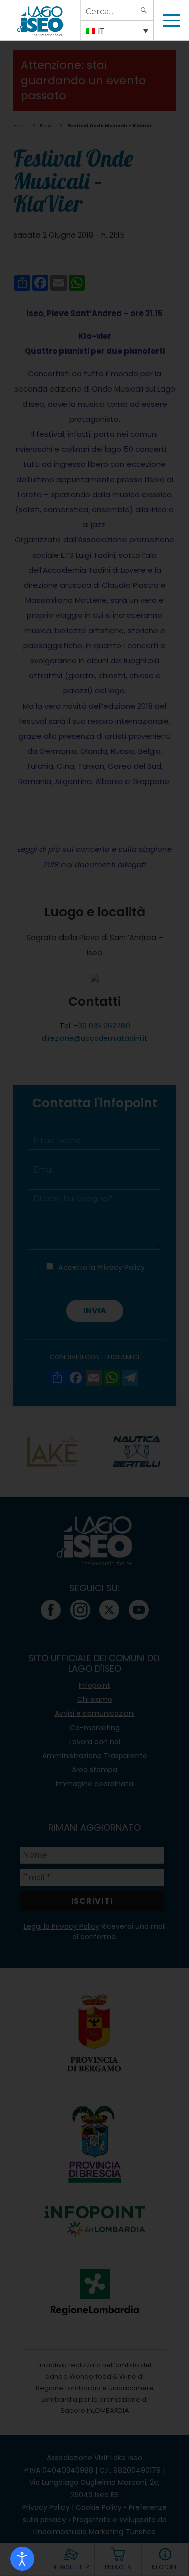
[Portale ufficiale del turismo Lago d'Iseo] (40, 20)
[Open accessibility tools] (22, 2559)
